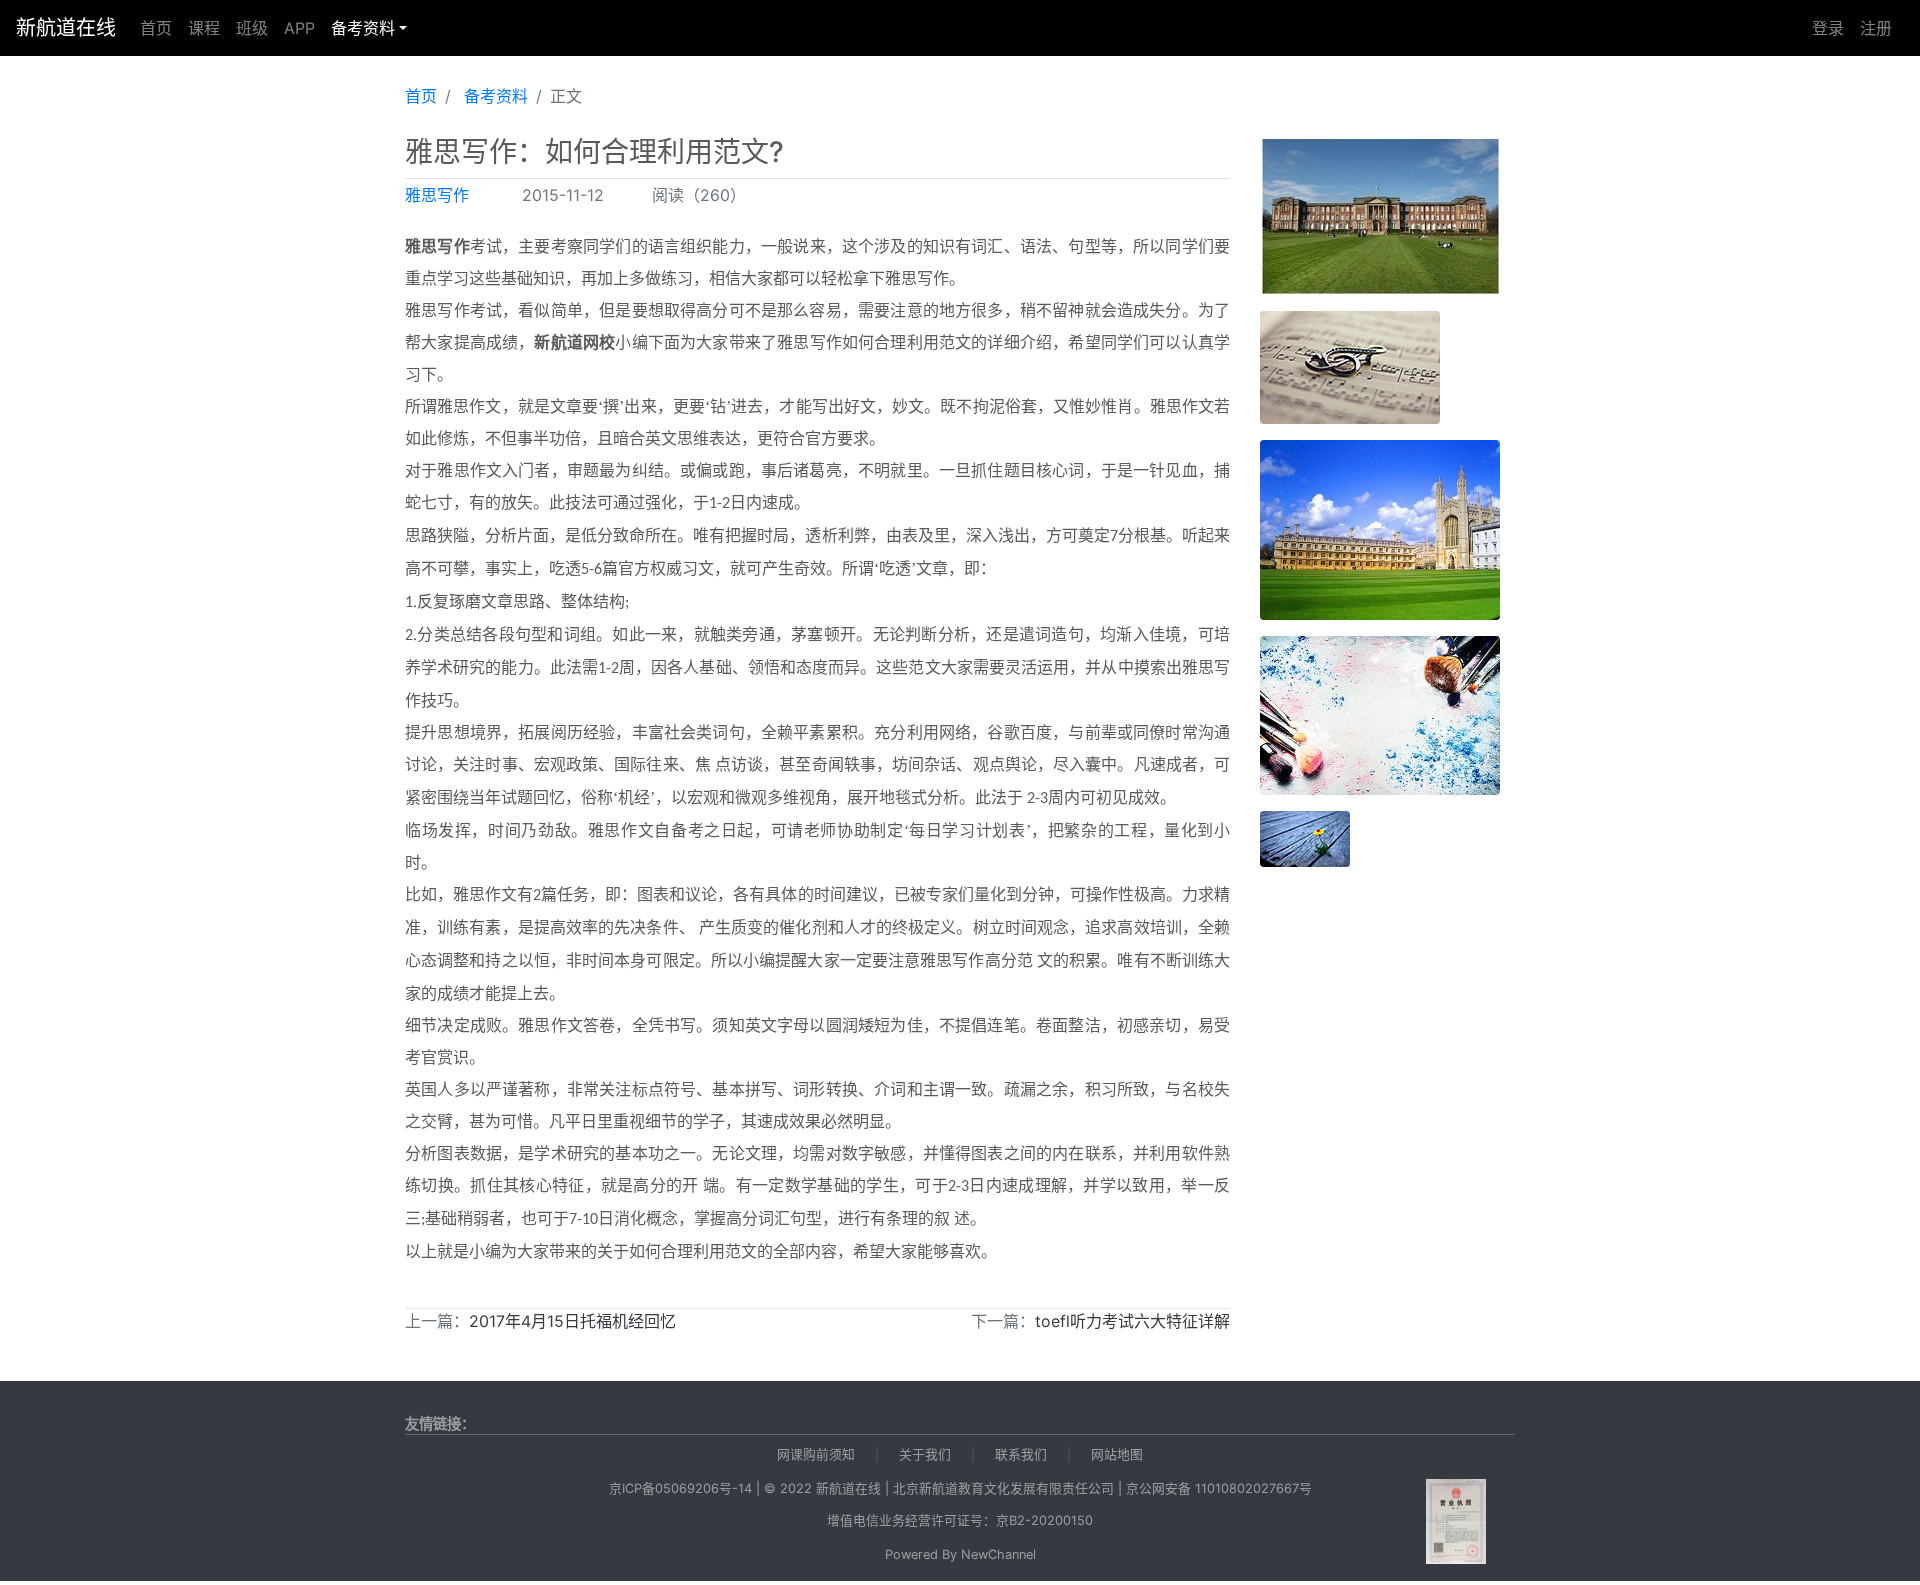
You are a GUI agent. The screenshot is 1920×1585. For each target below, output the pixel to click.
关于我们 (925, 1454)
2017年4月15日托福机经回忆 (572, 1321)
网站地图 (1117, 1454)
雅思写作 (437, 195)
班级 (252, 28)
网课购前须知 (816, 1454)
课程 (204, 28)
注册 (1876, 28)
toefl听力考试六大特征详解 (1132, 1321)
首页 (156, 28)
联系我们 (1021, 1454)
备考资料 (363, 28)
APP (299, 28)
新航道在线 (66, 28)
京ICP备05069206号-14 (680, 1488)
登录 (1828, 28)
